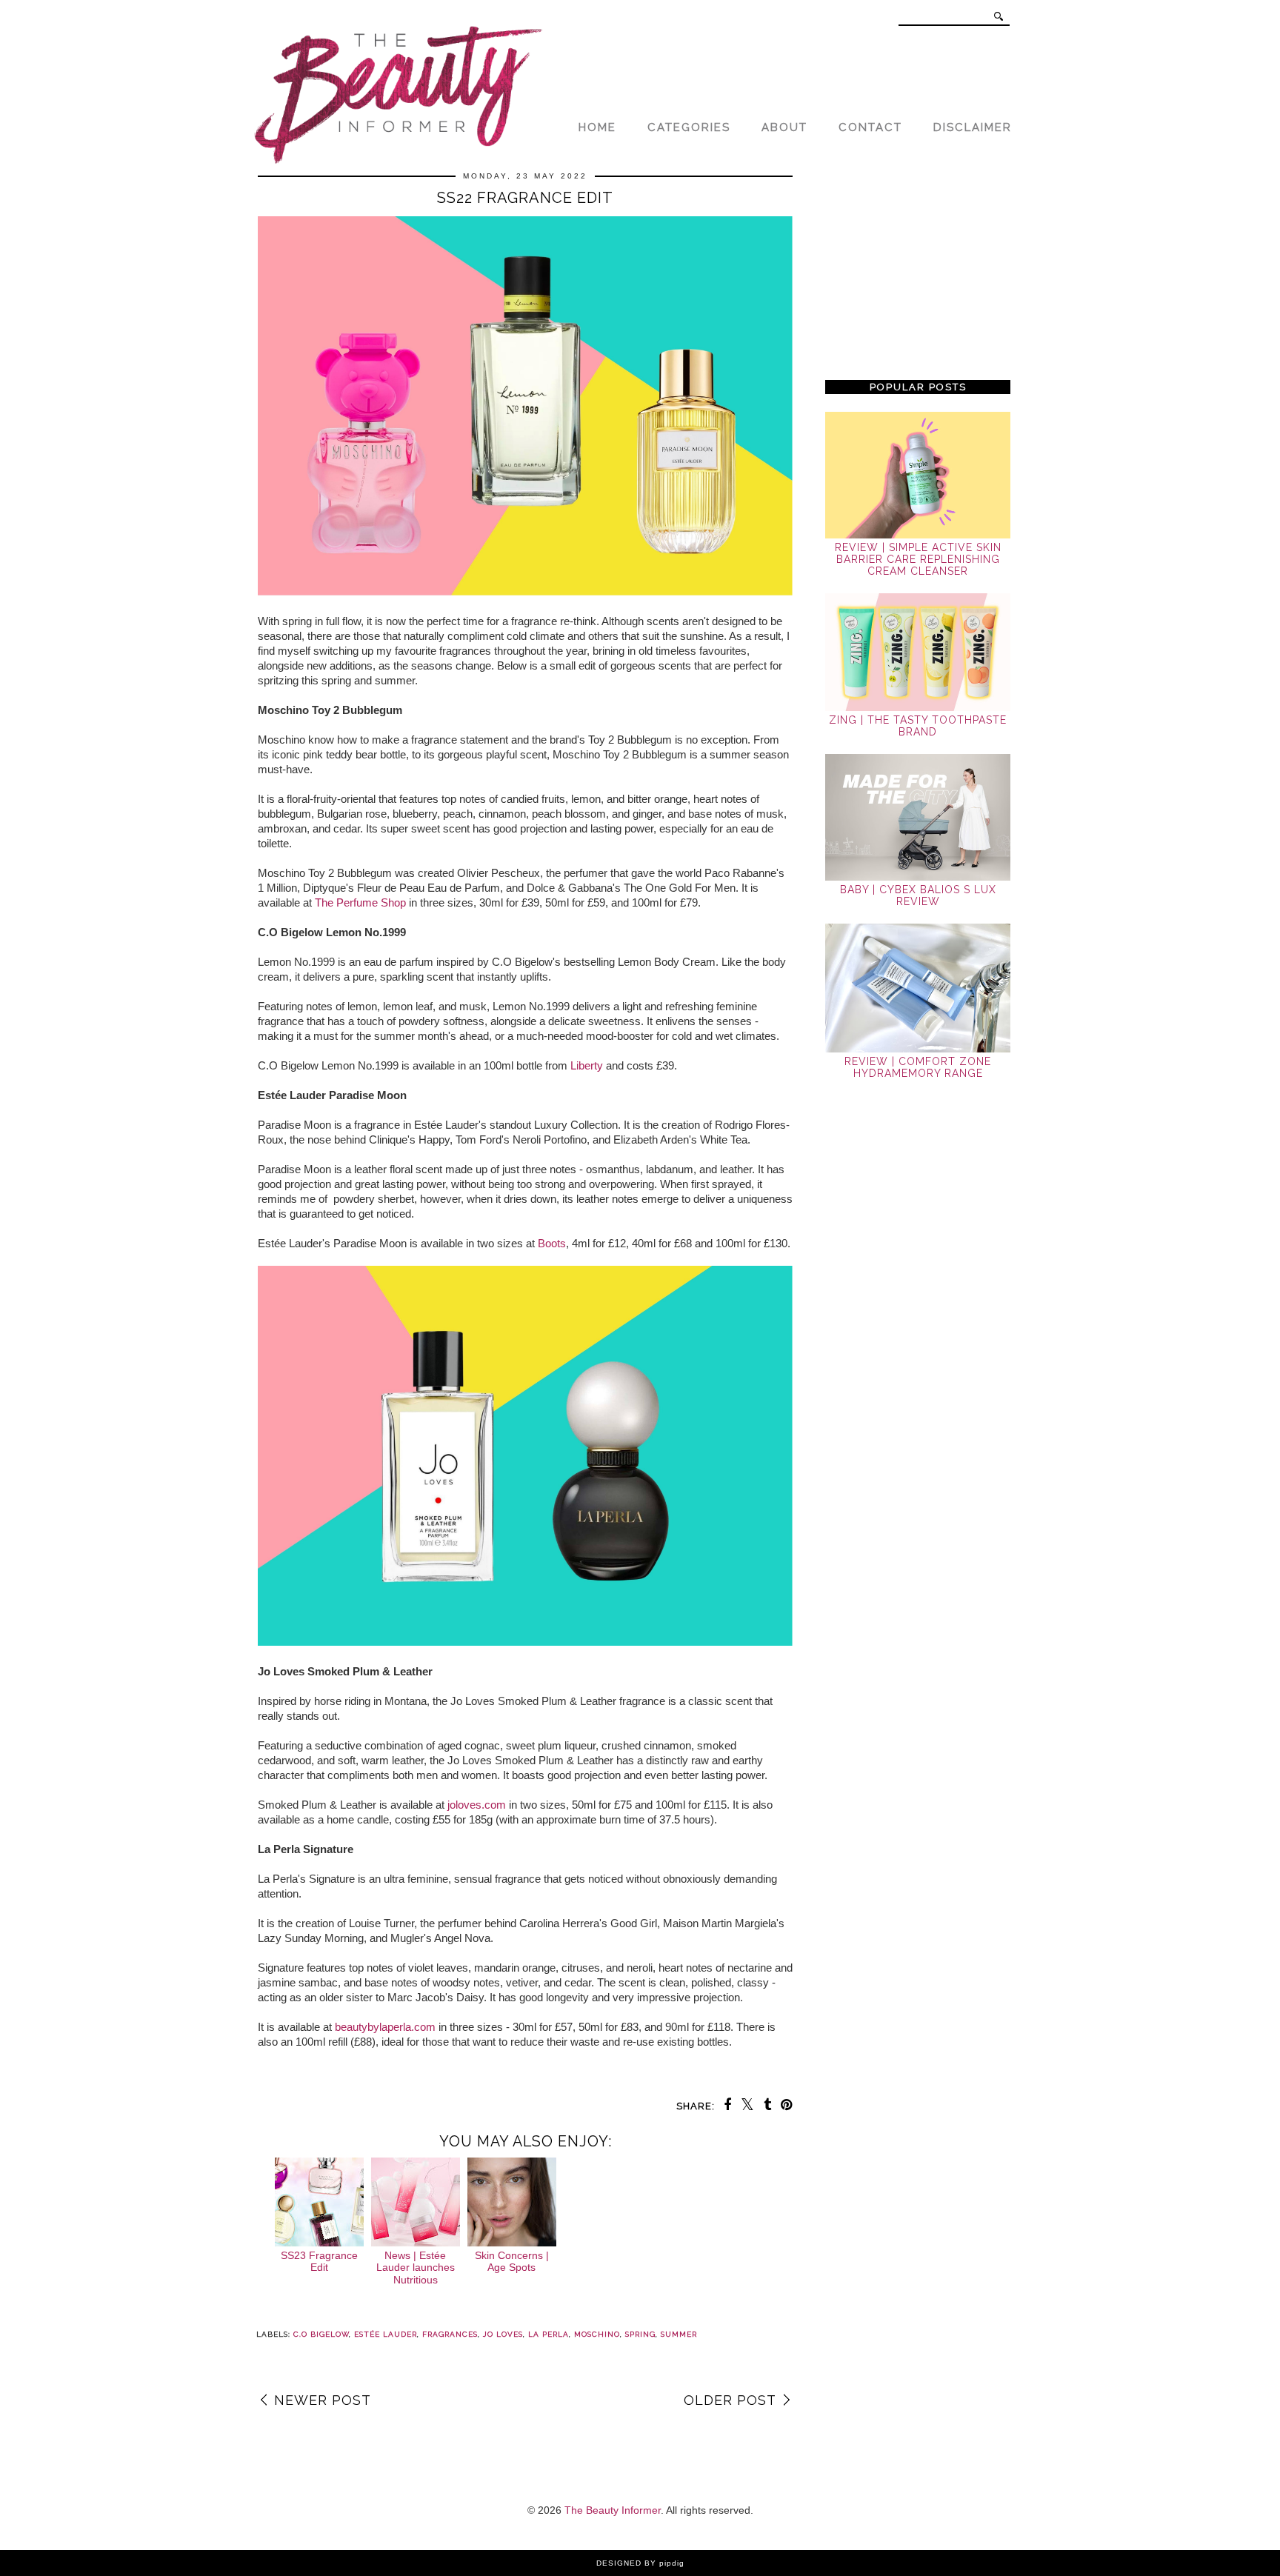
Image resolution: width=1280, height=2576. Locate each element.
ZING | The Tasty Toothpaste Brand (918, 726)
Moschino (597, 2334)
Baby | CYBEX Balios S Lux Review (918, 895)
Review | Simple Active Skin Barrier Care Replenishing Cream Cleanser (918, 559)
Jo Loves (503, 2334)
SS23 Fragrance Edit (319, 2262)
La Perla (549, 2334)
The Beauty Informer (613, 2510)
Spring (640, 2334)
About (784, 127)
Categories (689, 127)
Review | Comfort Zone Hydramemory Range (918, 1067)
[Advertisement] (918, 268)
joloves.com (477, 1805)
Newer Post (323, 2400)
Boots (552, 1243)
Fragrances (450, 2334)
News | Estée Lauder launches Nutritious (416, 2268)
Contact (870, 127)
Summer (679, 2334)
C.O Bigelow (321, 2334)
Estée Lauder (386, 2334)
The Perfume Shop (360, 902)
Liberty (587, 1065)
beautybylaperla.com (385, 2027)
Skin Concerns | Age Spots (512, 2262)
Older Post (730, 2400)
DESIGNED (619, 2563)
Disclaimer (973, 127)
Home (597, 127)
